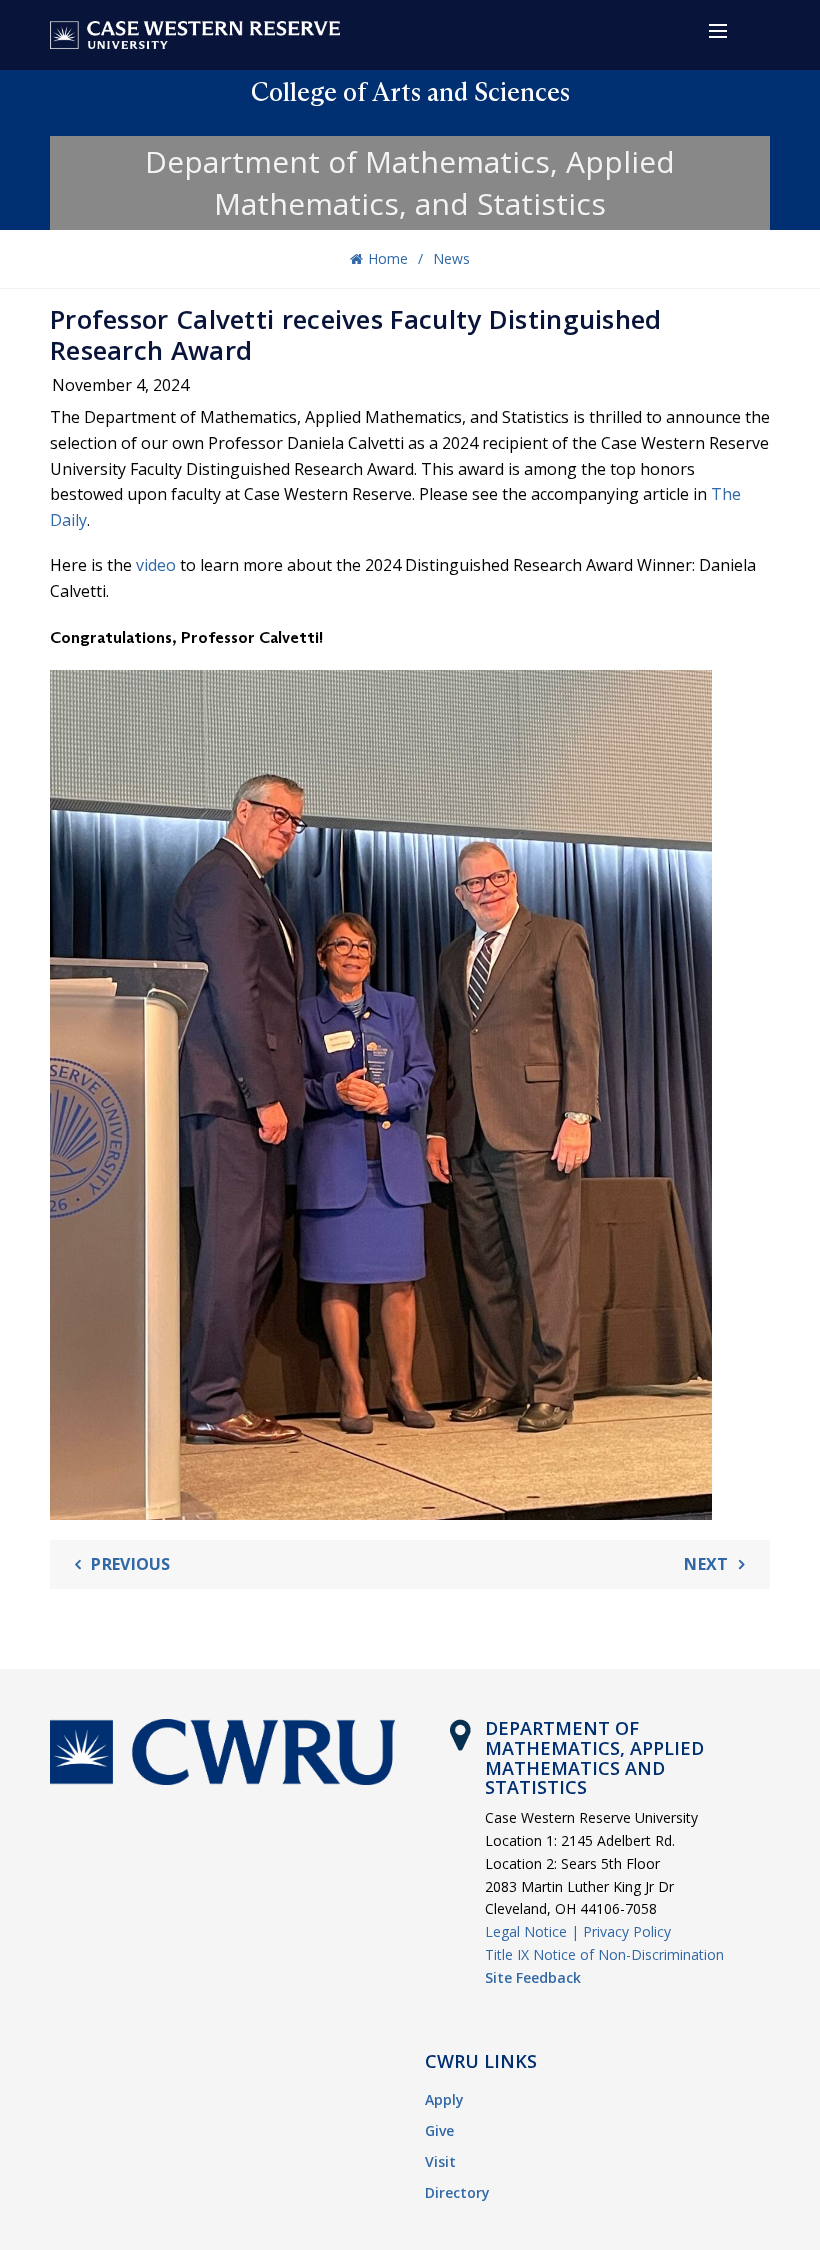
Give (439, 2130)
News (451, 258)
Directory (457, 2192)
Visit (440, 2161)
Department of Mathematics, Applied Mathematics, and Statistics (410, 182)
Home (388, 258)
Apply (444, 2099)
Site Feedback (533, 1977)
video (156, 565)
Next (706, 1564)
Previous (130, 1564)
